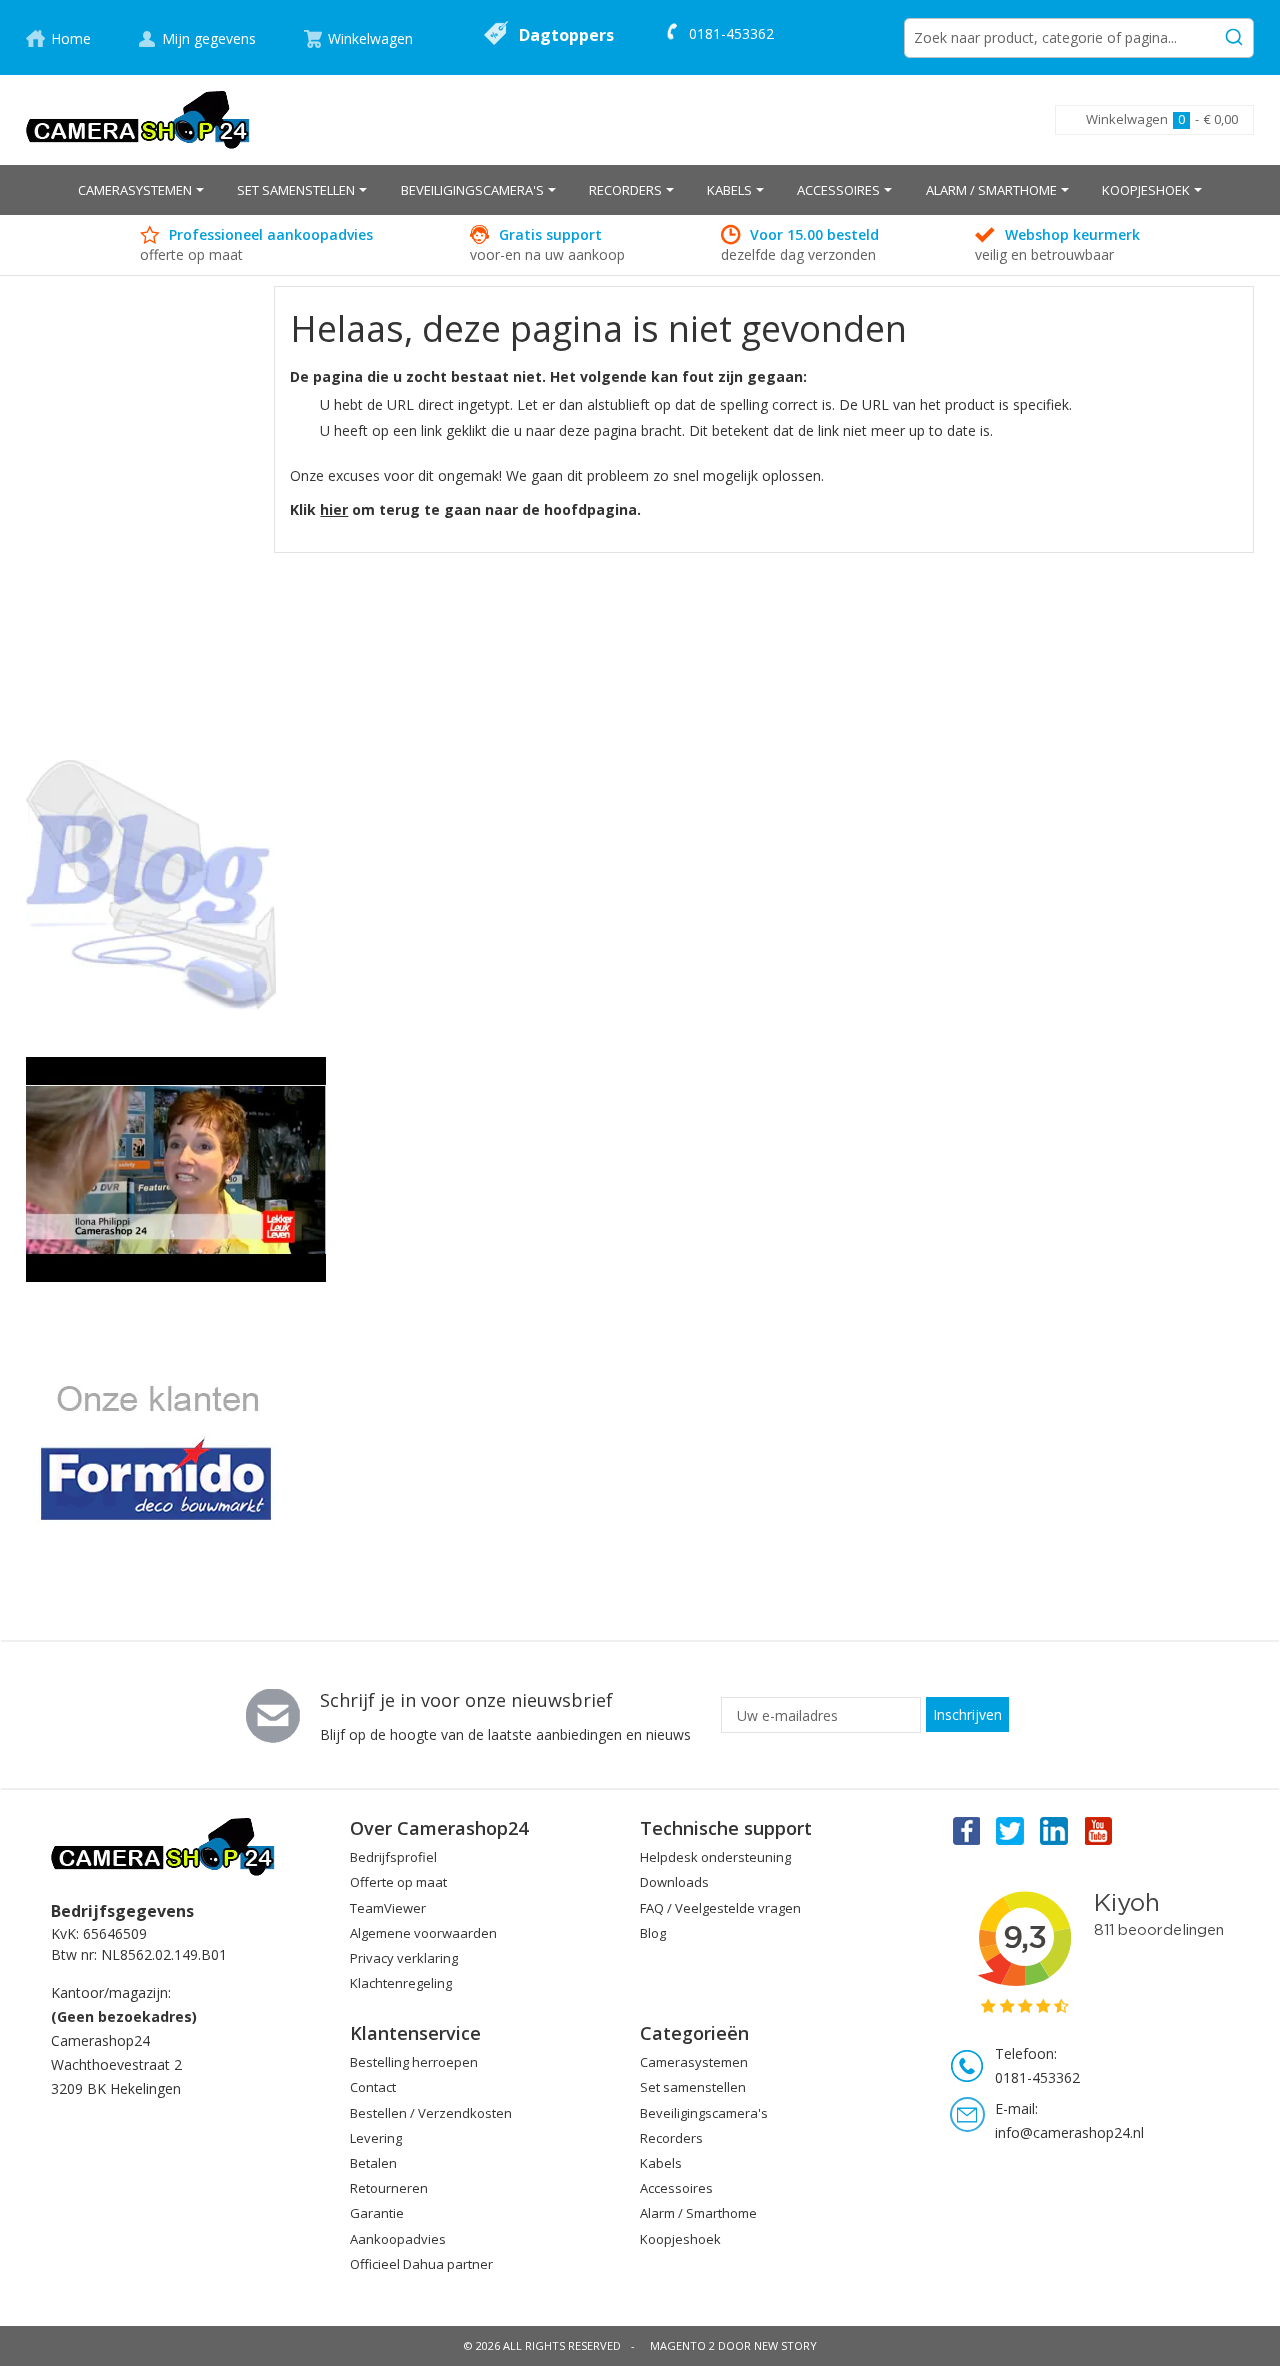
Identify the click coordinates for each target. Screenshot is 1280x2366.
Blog (653, 1933)
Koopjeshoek (680, 2239)
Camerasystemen (694, 2062)
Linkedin (1055, 1830)
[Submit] (1234, 34)
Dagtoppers (566, 35)
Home (71, 38)
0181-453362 (731, 33)
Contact (373, 2087)
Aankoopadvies (398, 2239)
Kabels (661, 2163)
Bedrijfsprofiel (393, 1857)
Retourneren (389, 2188)
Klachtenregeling (401, 1983)
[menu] (640, 190)
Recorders (671, 2138)
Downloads (674, 1882)
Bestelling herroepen (414, 2062)
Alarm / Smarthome (698, 2213)
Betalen (373, 2163)
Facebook (965, 1830)
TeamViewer (388, 1908)
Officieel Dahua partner (421, 2264)
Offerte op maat (398, 1882)
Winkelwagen (370, 38)
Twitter (1010, 1830)
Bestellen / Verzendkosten (431, 2113)
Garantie (377, 2213)
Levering (376, 2138)
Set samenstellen (693, 2087)
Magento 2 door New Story (733, 2345)
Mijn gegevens (209, 38)
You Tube (1100, 1830)
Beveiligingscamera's (704, 2113)
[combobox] (1079, 38)
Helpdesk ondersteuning (715, 1857)
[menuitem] (141, 190)
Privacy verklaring (404, 1958)
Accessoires (676, 2188)
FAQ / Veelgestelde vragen (720, 1908)
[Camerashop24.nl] (138, 120)
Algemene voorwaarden (423, 1933)
